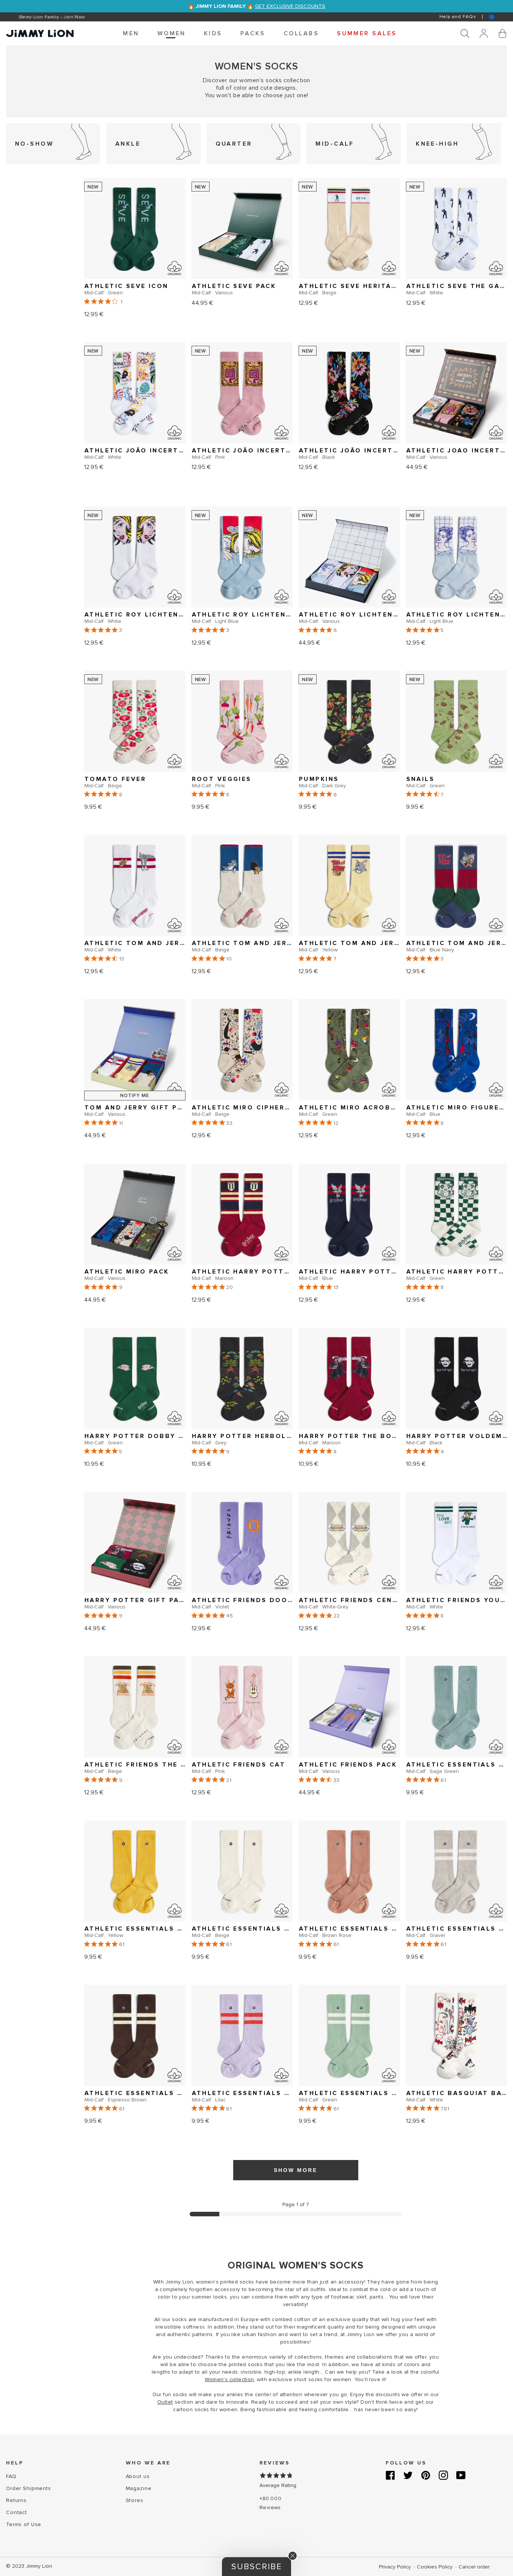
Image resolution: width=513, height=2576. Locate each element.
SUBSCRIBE (183, 1314)
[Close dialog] (395, 1212)
